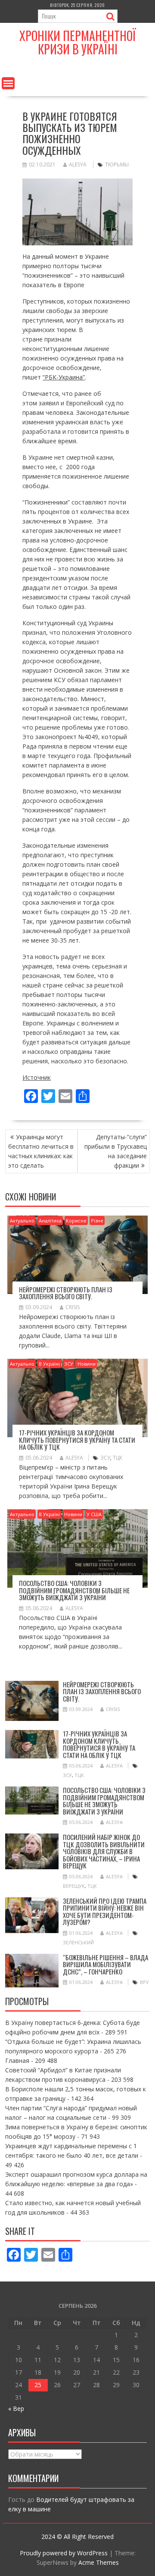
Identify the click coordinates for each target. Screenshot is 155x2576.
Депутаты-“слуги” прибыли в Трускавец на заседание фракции (116, 1151)
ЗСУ (69, 1364)
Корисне (76, 1221)
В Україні (49, 1364)
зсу (105, 1458)
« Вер (16, 2408)
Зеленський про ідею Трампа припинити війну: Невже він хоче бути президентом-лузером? (105, 1912)
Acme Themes (99, 2562)
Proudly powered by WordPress (64, 2553)
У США (94, 1514)
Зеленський (78, 1942)
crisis (73, 1307)
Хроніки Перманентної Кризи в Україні (78, 42)
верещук (74, 1886)
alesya (78, 165)
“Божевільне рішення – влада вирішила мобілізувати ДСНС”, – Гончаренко (105, 1964)
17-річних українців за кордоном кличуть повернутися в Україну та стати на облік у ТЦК (77, 1440)
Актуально (22, 1221)
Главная (17, 2060)
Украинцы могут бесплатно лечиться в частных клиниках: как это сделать (41, 1151)
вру (144, 1982)
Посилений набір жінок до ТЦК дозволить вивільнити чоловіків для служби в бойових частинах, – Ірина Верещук (104, 1851)
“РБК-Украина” (64, 377)
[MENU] (8, 83)
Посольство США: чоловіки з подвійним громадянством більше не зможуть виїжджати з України (74, 1590)
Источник (37, 1077)
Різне (97, 1221)
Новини (87, 1364)
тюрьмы (117, 165)
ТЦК (118, 1458)
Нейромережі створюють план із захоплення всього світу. (66, 1293)
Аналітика (50, 1221)
